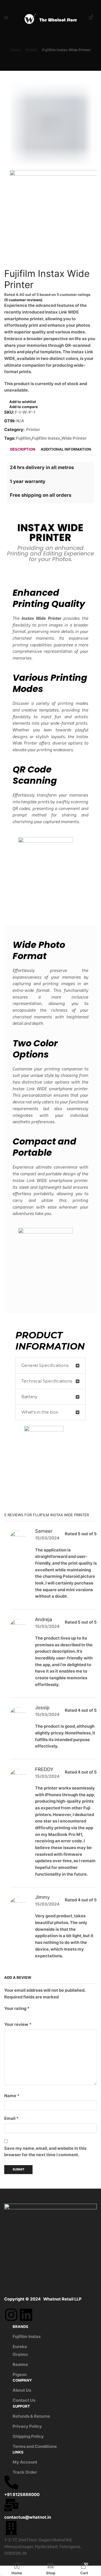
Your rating (17, 2008)
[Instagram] (11, 2315)
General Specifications (45, 1365)
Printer (32, 50)
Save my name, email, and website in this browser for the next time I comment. (45, 2152)
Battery (29, 1397)
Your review (18, 2024)
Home (16, 50)
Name (12, 2096)
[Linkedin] (26, 2315)
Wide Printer (74, 438)
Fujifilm (23, 438)
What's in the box (40, 1412)
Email (11, 2118)
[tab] (23, 449)
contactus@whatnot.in (28, 2517)
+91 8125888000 (22, 2495)
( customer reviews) (23, 300)
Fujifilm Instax (46, 438)
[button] (50, 1366)
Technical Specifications (47, 1381)
